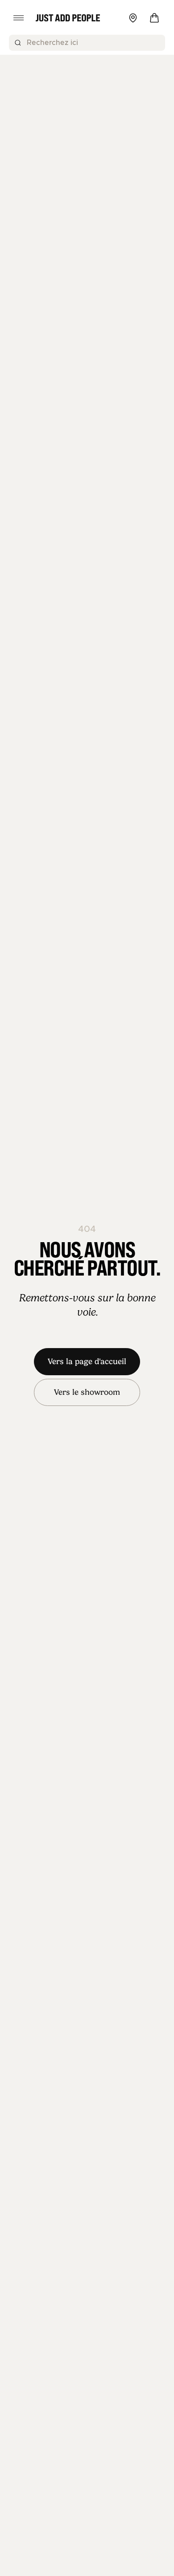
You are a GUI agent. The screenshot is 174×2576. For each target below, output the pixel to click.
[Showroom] (133, 18)
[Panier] (154, 18)
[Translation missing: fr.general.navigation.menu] (19, 18)
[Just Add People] (68, 18)
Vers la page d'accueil (87, 1361)
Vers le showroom (87, 1392)
